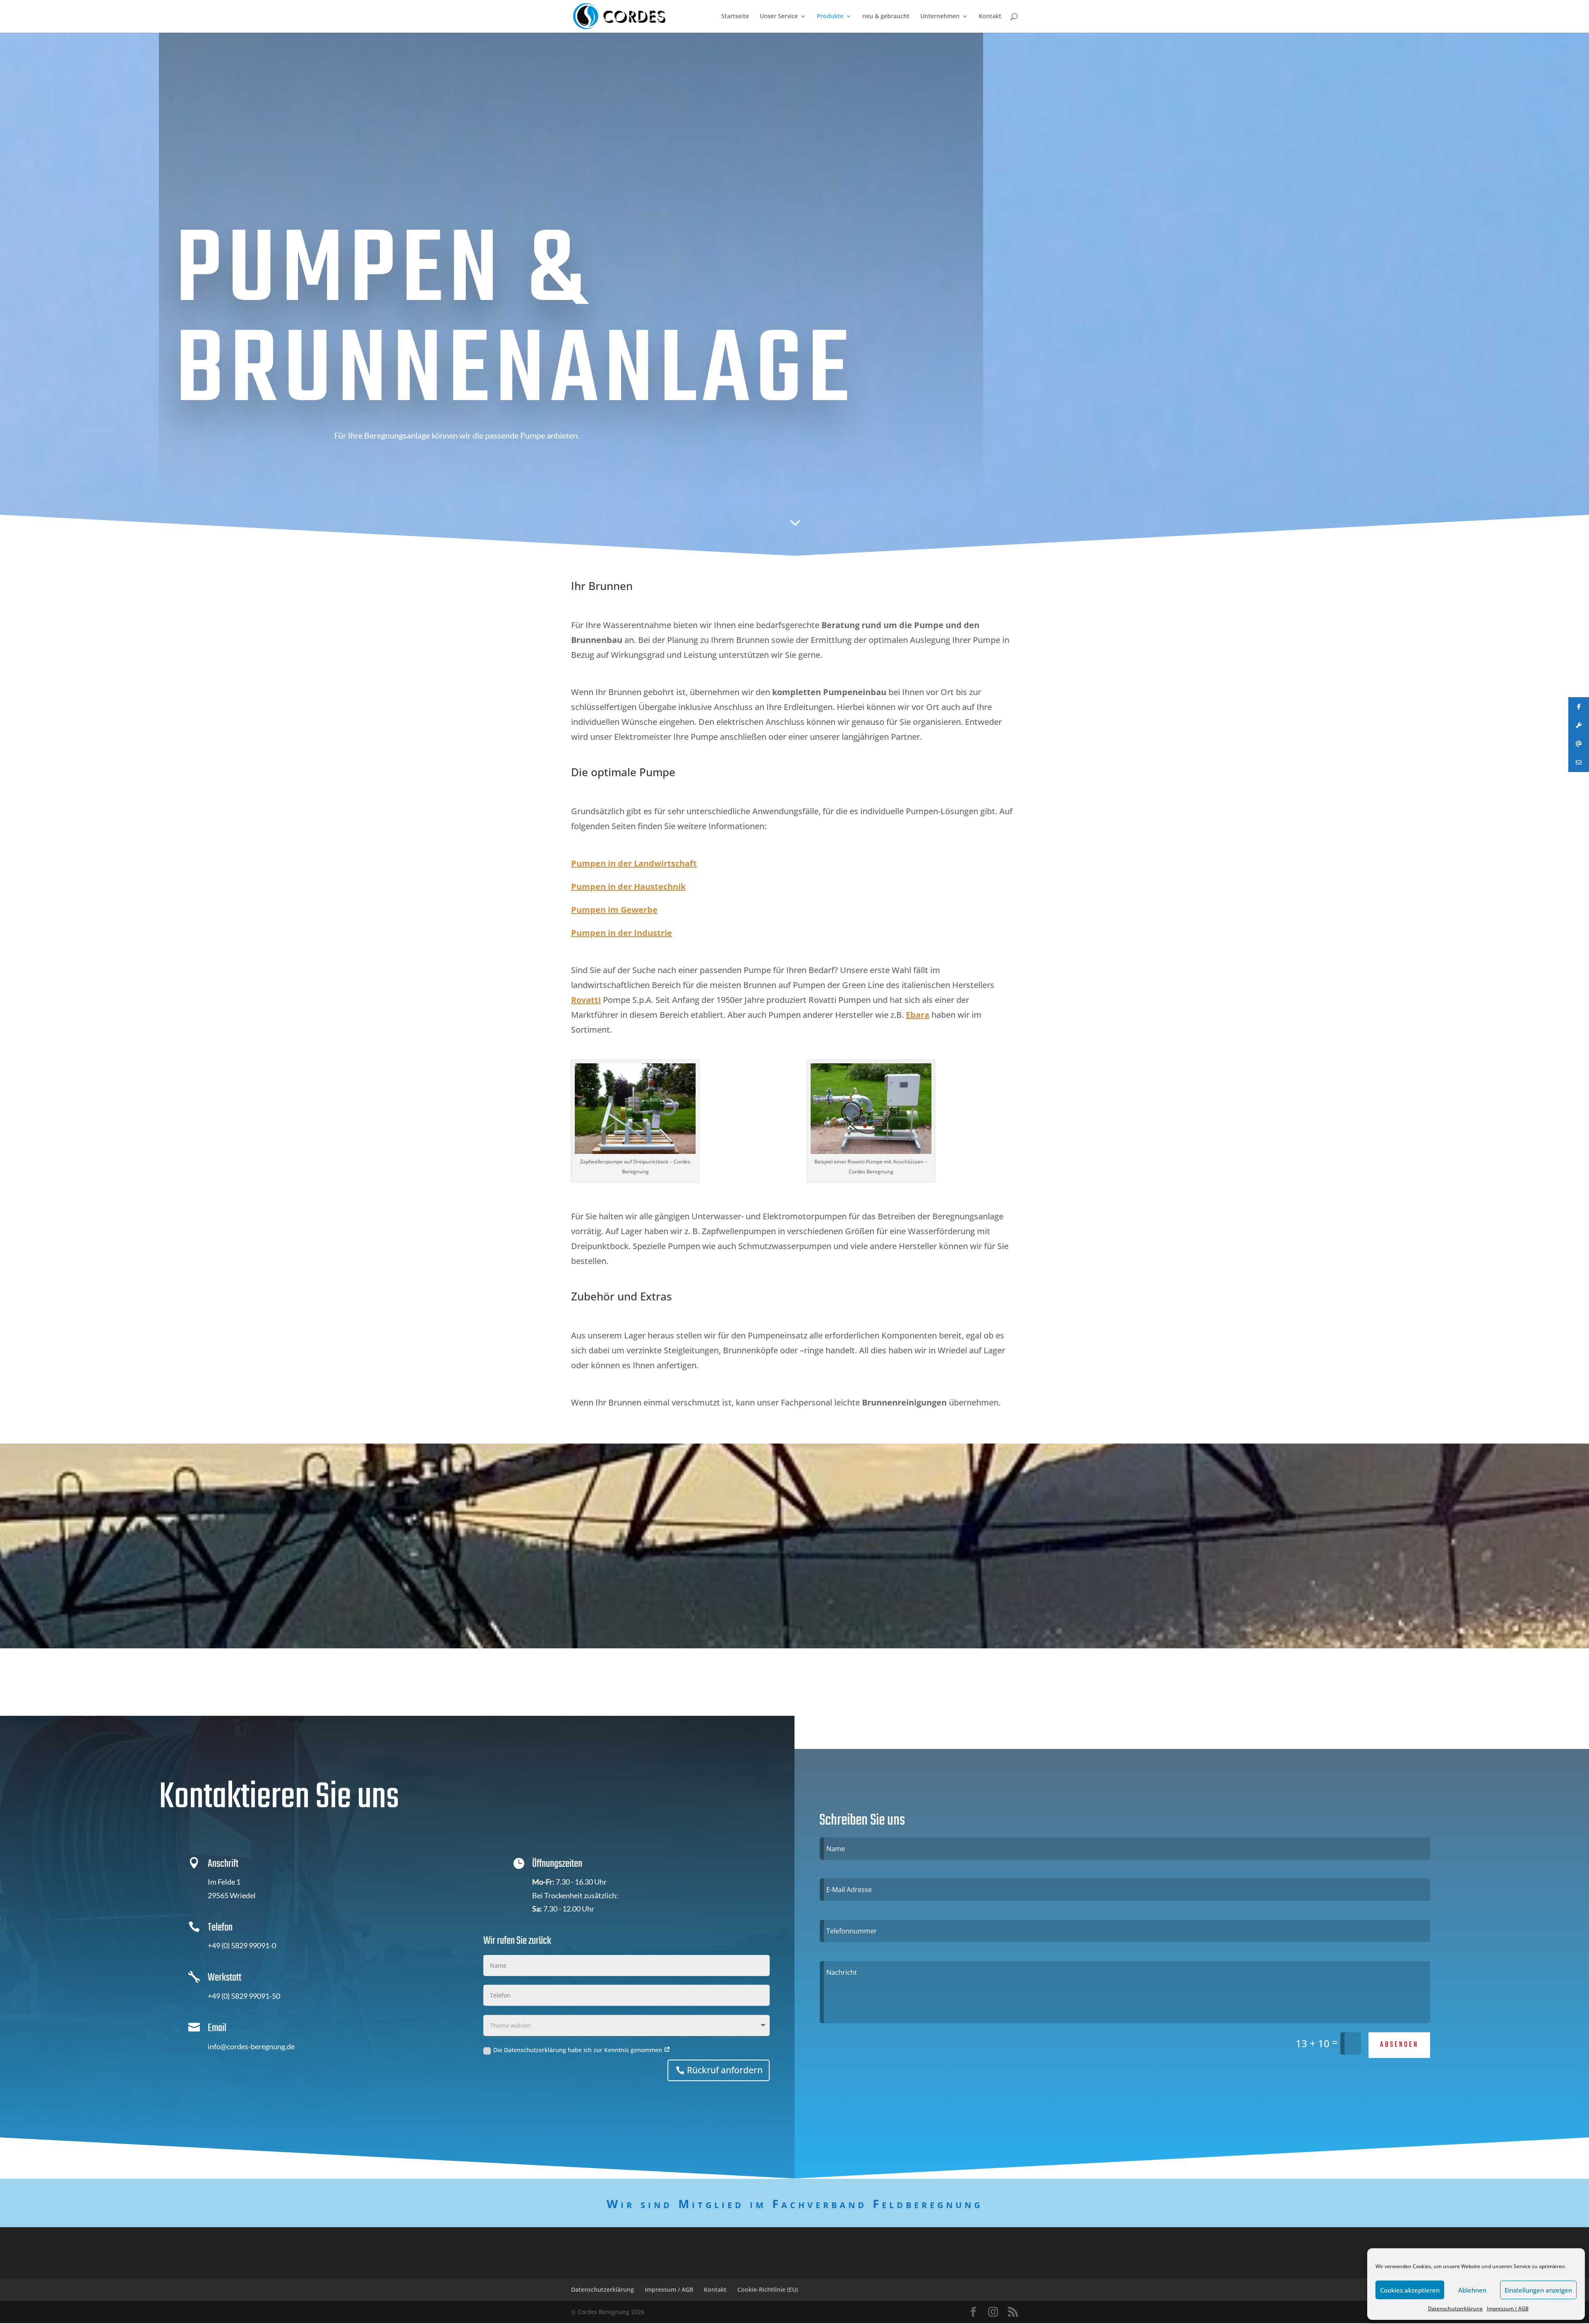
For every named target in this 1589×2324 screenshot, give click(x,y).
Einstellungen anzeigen (1538, 2290)
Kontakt (990, 17)
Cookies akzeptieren (1410, 2290)
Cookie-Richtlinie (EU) (768, 2289)
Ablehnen (1472, 2290)
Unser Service (779, 17)
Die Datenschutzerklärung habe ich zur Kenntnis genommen (578, 2050)
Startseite (735, 17)
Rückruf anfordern (725, 2070)
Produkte (830, 17)
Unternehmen (940, 17)
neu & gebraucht (886, 17)
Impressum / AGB (1508, 2308)
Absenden (1399, 2045)
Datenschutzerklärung (1455, 2308)
